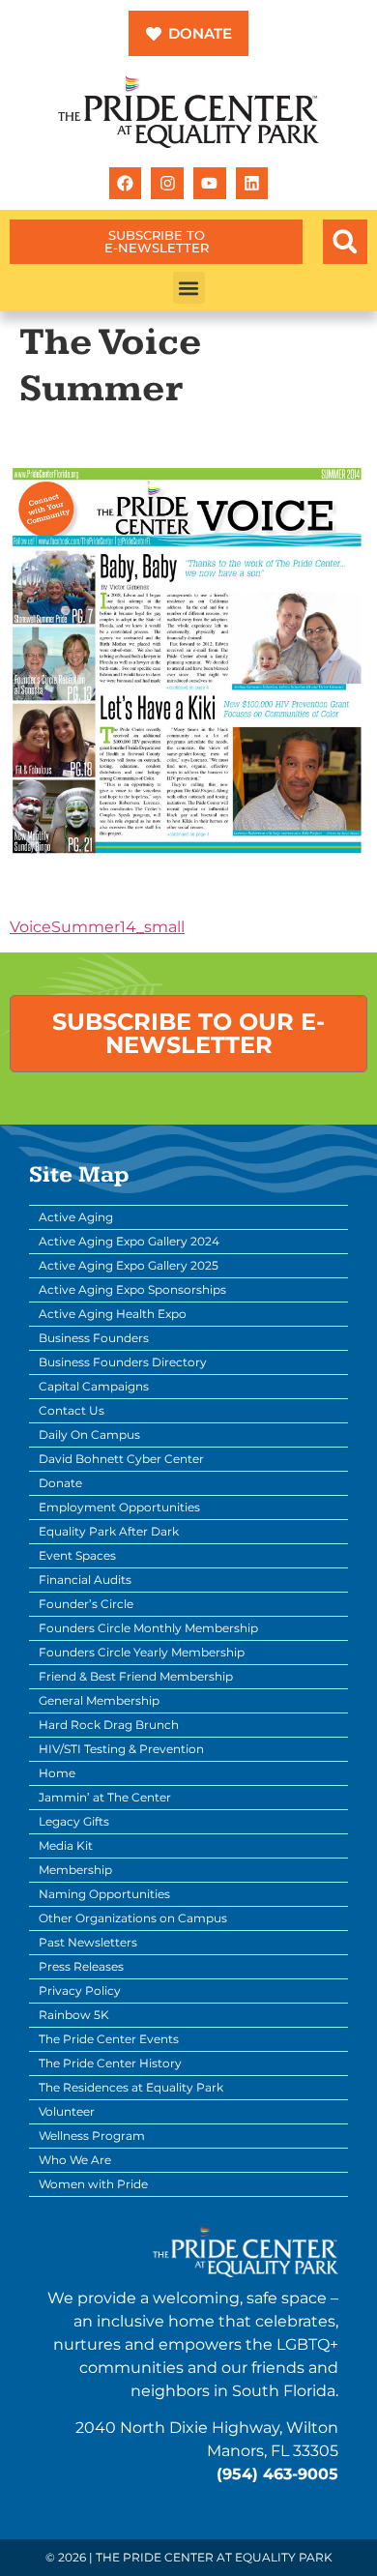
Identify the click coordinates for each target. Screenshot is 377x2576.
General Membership (99, 1700)
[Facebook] (126, 184)
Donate (60, 1483)
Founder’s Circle (86, 1604)
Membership (75, 1870)
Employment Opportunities (119, 1507)
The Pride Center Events (109, 2039)
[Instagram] (167, 184)
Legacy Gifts (74, 1821)
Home (57, 1773)
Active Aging (76, 1217)
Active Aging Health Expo (113, 1314)
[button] (345, 242)
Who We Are (75, 2160)
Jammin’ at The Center (105, 1797)
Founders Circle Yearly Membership (142, 1652)
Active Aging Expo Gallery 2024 (129, 1241)
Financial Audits (85, 1580)
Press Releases (81, 1966)
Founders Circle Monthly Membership (148, 1628)
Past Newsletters (88, 1942)
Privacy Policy (80, 1991)
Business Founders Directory (123, 1362)
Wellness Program (92, 2136)
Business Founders (94, 1338)
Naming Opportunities (104, 1894)
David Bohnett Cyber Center (121, 1459)
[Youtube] (210, 184)
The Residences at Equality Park (131, 2087)
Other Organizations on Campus (133, 1918)
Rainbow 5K (74, 2015)
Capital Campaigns (94, 1386)
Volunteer (67, 2111)
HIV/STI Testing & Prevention (121, 1749)
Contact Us (72, 1410)
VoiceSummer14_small (97, 927)
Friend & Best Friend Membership (136, 1676)
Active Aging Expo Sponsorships (132, 1289)
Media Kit (66, 1845)
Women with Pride (93, 2184)
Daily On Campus (89, 1434)
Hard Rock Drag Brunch (109, 1725)
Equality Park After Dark (109, 1531)
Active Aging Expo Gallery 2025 (129, 1265)
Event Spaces (77, 1555)
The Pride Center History (110, 2063)
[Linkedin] (252, 184)
